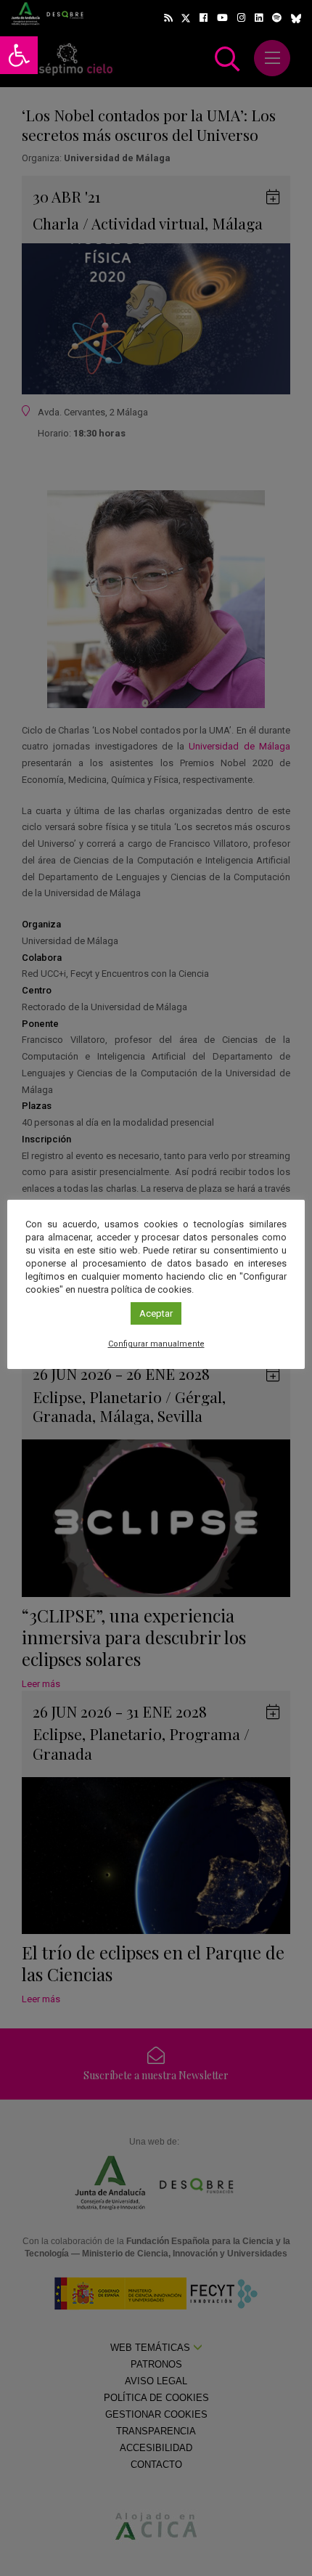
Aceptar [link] (156, 1313)
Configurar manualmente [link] (156, 1344)
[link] (19, 55)
